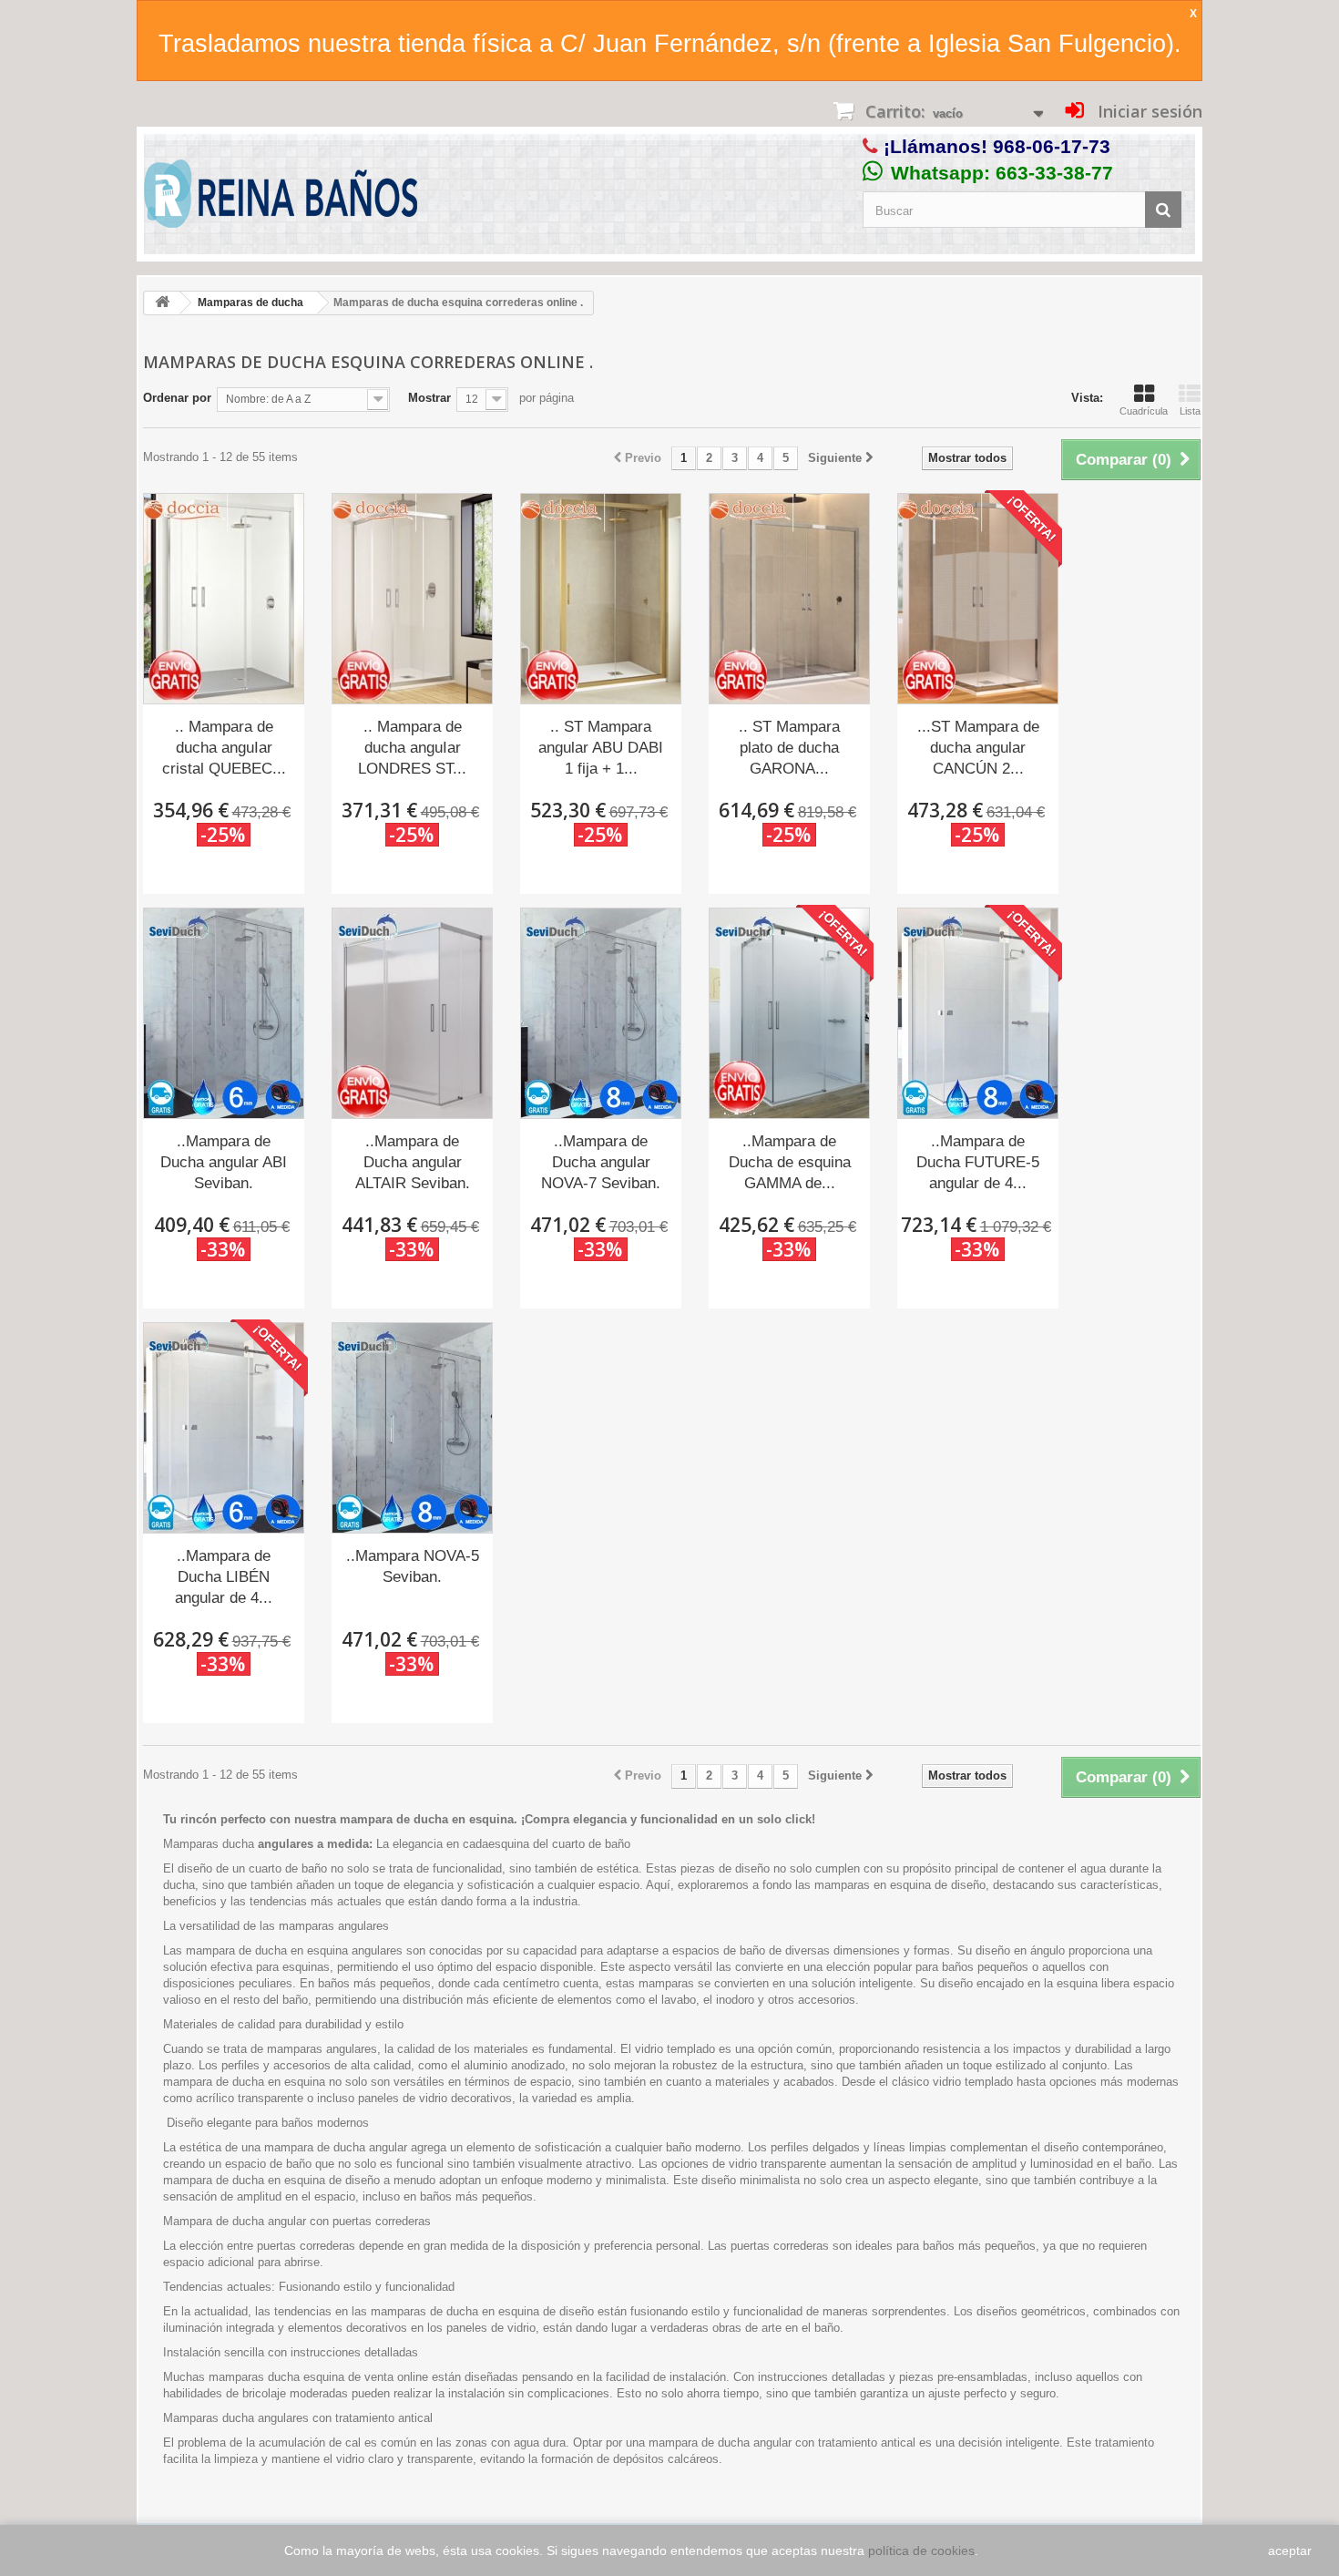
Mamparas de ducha (250, 303)
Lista (1190, 411)
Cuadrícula (1144, 411)
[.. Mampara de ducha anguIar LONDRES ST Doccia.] (412, 599)
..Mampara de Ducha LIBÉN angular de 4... (224, 1577)
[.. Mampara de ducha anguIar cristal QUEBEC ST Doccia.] (224, 599)
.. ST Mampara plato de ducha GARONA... (789, 748)
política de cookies (921, 2550)
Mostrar (429, 398)
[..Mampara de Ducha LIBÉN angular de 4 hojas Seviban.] (224, 1428)
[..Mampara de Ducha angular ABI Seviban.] (224, 1013)
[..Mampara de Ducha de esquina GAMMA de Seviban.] (789, 1013)
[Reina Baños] (281, 198)
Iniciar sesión (1148, 111)
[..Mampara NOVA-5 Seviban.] (412, 1428)
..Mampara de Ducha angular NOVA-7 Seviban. (601, 1162)
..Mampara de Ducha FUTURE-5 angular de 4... (978, 1162)
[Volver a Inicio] (162, 303)
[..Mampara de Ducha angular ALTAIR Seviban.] (412, 1013)
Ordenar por (177, 398)
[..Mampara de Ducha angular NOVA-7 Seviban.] (601, 1013)
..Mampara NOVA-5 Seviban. (413, 1566)
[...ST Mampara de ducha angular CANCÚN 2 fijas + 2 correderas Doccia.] (978, 599)
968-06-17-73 (1052, 146)
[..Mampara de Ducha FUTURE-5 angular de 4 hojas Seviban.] (978, 1013)
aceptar (1290, 2550)
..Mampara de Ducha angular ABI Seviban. (224, 1162)
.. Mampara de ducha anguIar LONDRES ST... (412, 748)
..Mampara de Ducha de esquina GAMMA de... (790, 1162)
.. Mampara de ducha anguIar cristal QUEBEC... (224, 748)
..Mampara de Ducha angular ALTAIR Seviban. (413, 1162)
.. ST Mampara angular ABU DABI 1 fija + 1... (601, 748)
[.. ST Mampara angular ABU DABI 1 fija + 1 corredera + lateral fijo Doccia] (601, 599)
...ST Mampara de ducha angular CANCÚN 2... (978, 748)
